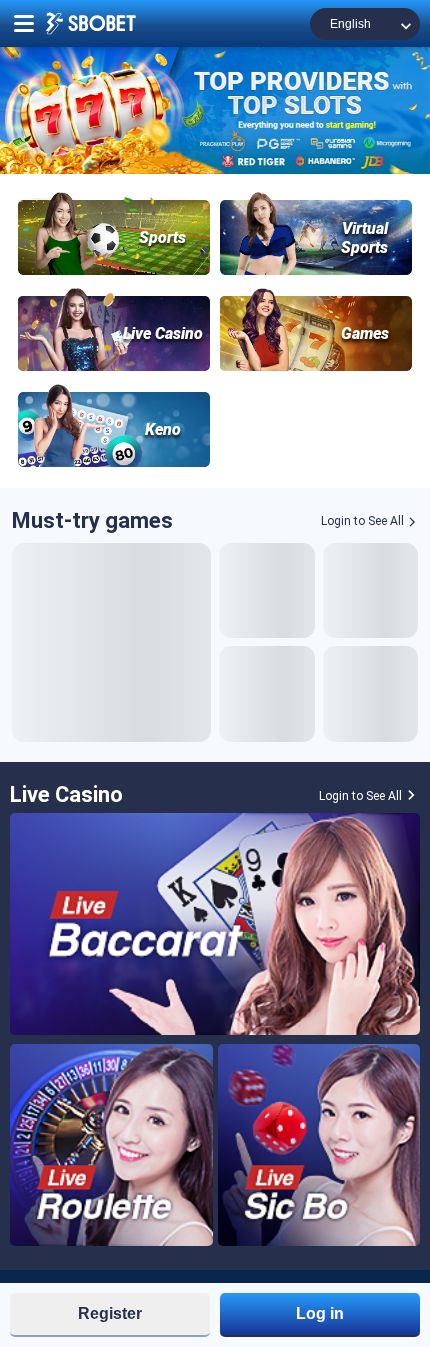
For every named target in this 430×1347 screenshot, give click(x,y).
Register (110, 1313)
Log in (320, 1313)
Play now (112, 642)
